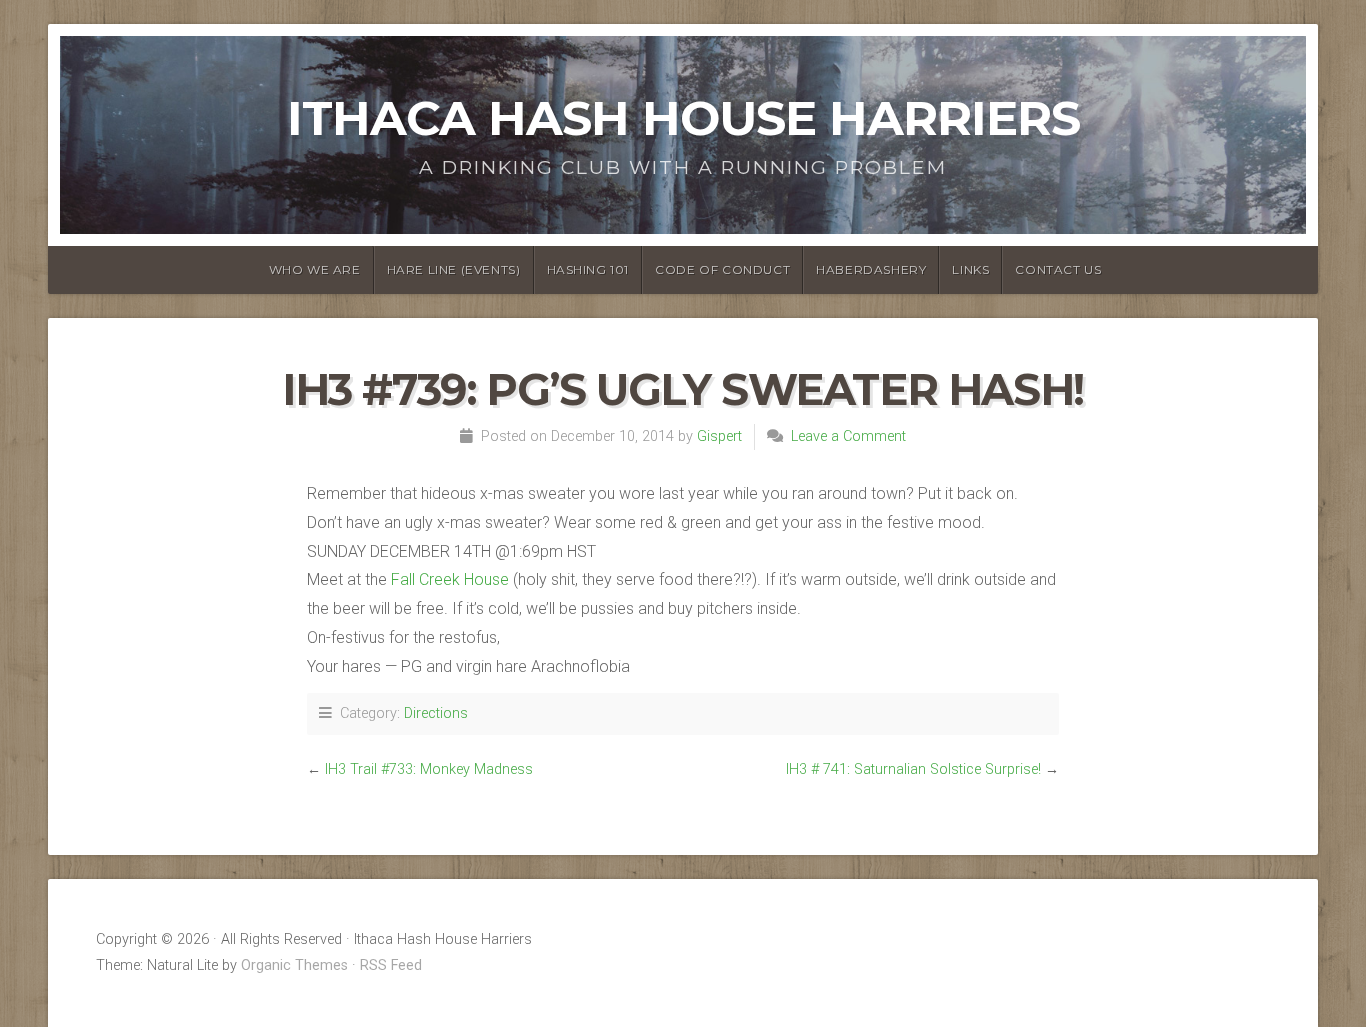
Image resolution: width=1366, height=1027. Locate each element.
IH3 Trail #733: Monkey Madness (429, 769)
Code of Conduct (722, 269)
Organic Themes (294, 965)
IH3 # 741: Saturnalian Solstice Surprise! (913, 769)
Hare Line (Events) (454, 269)
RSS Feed (391, 965)
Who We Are (315, 269)
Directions (436, 713)
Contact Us (1058, 269)
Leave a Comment (848, 436)
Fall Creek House (450, 579)
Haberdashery (871, 269)
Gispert (719, 436)
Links (970, 269)
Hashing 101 (588, 269)
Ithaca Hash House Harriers (683, 118)
